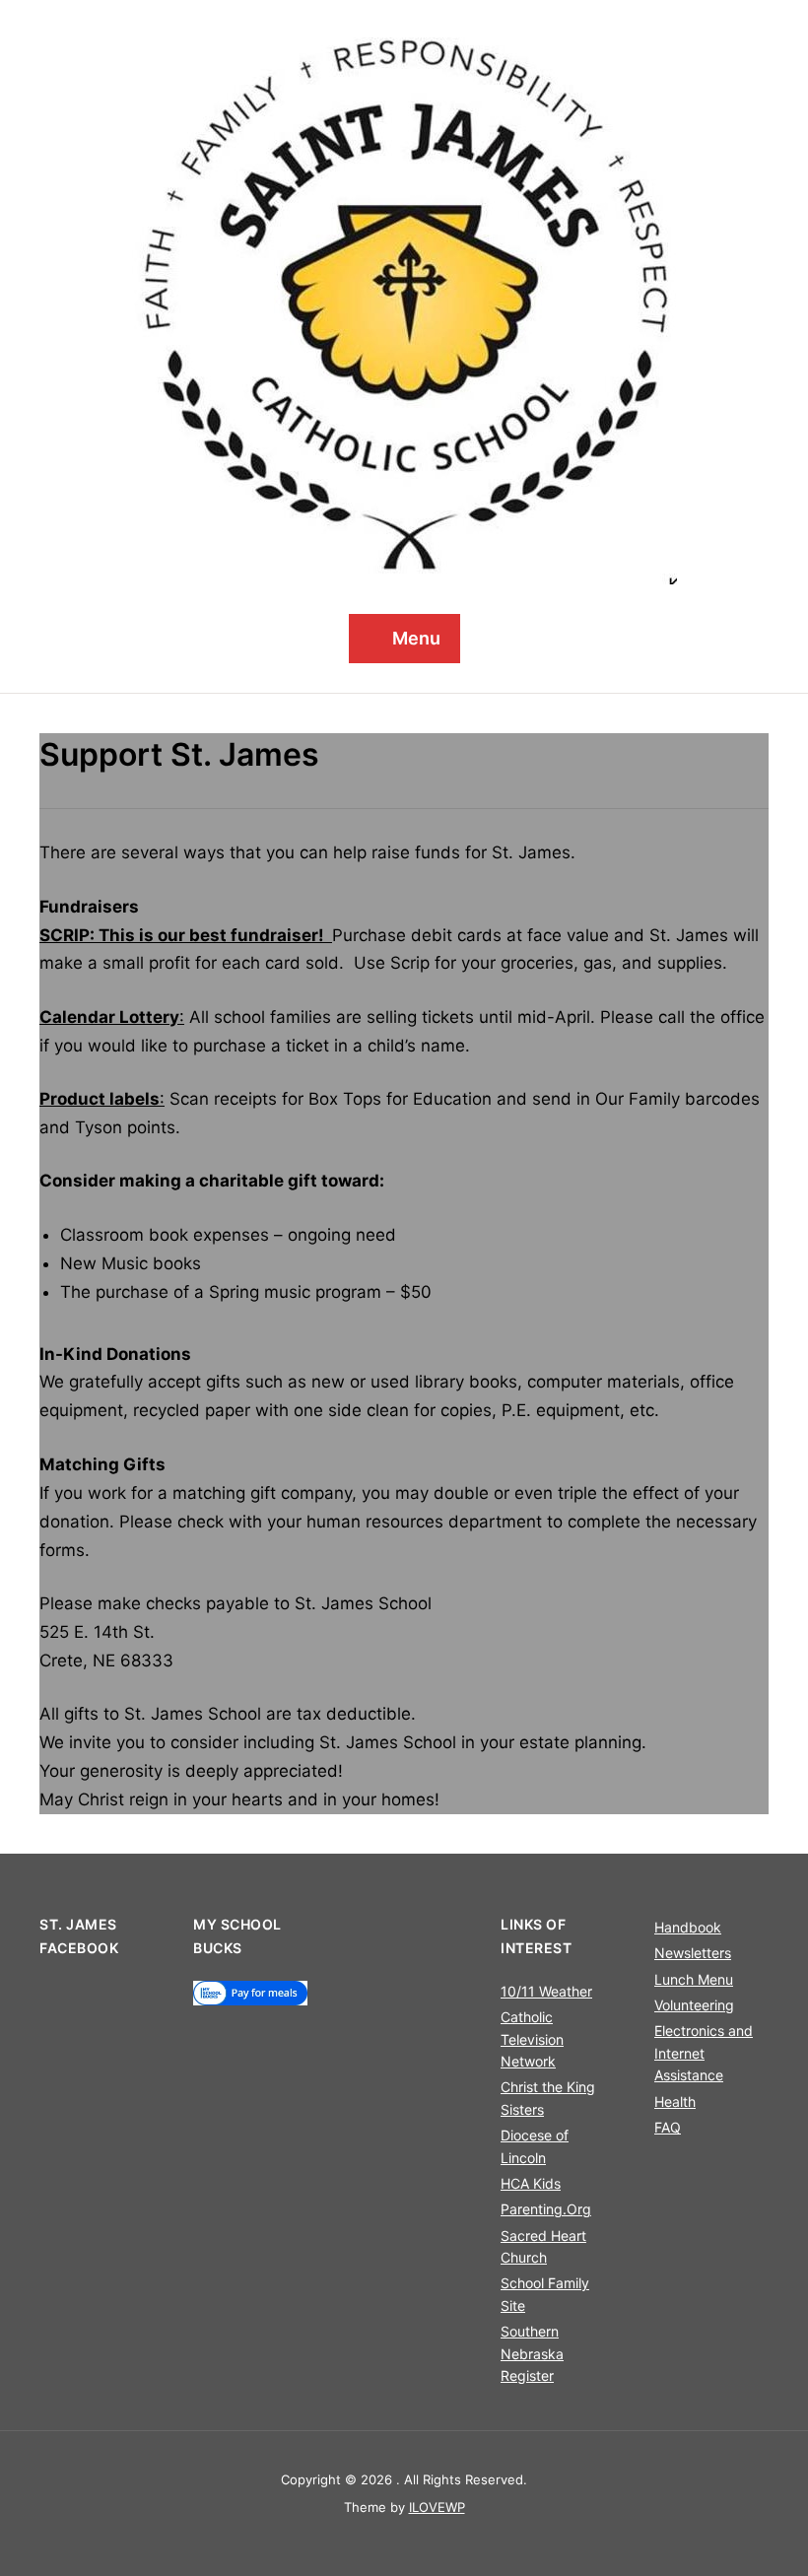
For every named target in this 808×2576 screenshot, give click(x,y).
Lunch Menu (694, 1979)
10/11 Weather (546, 1991)
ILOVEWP (437, 2507)
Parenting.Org (546, 2209)
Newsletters (693, 1953)
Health (675, 2101)
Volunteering (694, 2005)
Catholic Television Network (532, 2039)
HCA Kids (531, 2183)
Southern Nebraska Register (532, 2353)
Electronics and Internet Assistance (704, 2053)
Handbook (688, 1927)
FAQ (668, 2127)
